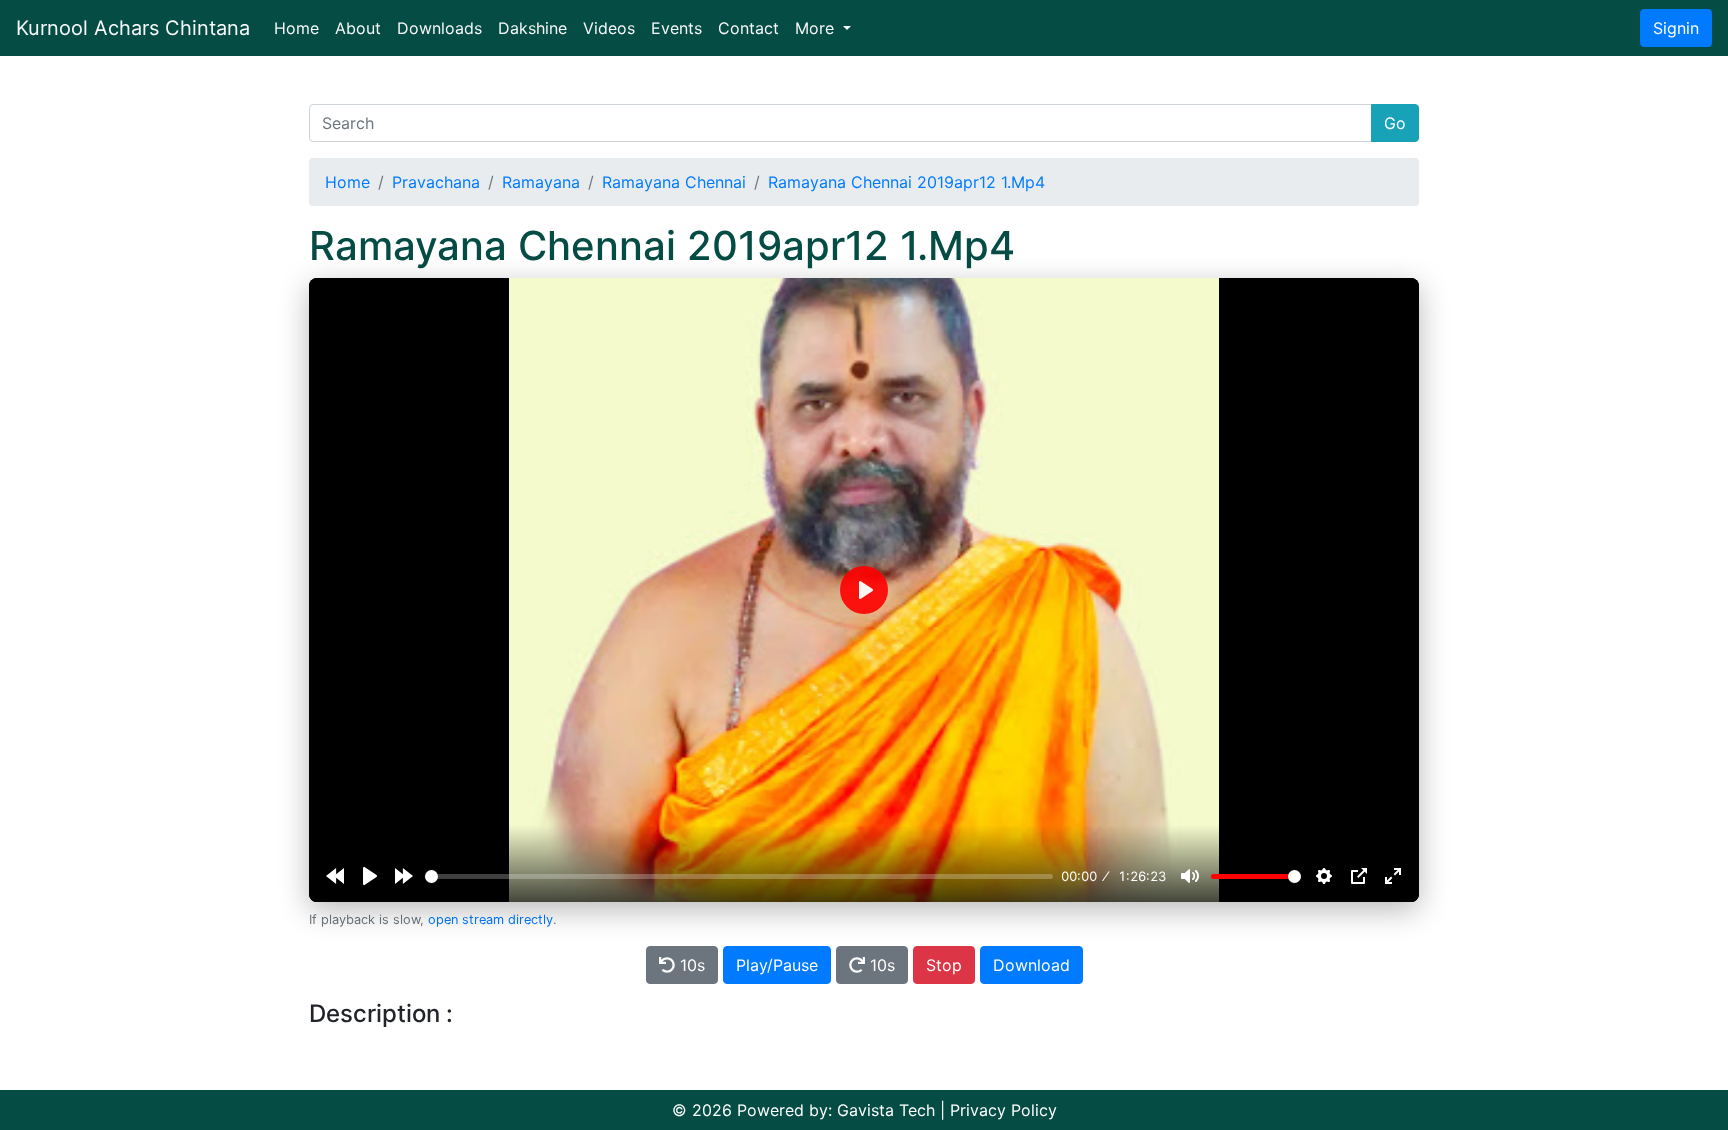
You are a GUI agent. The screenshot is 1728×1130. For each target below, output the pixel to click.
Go (1395, 123)
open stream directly (490, 919)
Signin (1676, 28)
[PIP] (1359, 876)
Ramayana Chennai (674, 182)
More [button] (817, 28)
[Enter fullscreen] (1393, 876)
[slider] (739, 876)
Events (676, 28)
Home (300, 27)
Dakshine (532, 28)
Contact (748, 28)
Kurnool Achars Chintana (133, 28)
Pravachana (436, 182)
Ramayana (541, 182)
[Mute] (1190, 876)
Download (1031, 965)
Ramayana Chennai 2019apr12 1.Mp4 (906, 182)
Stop (944, 965)
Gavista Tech (886, 1110)
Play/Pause (777, 965)
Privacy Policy (1003, 1110)
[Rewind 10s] (335, 876)
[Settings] (1324, 876)
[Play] (370, 876)
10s (690, 965)
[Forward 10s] (404, 876)
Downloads (439, 28)
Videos (609, 28)
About (358, 28)
